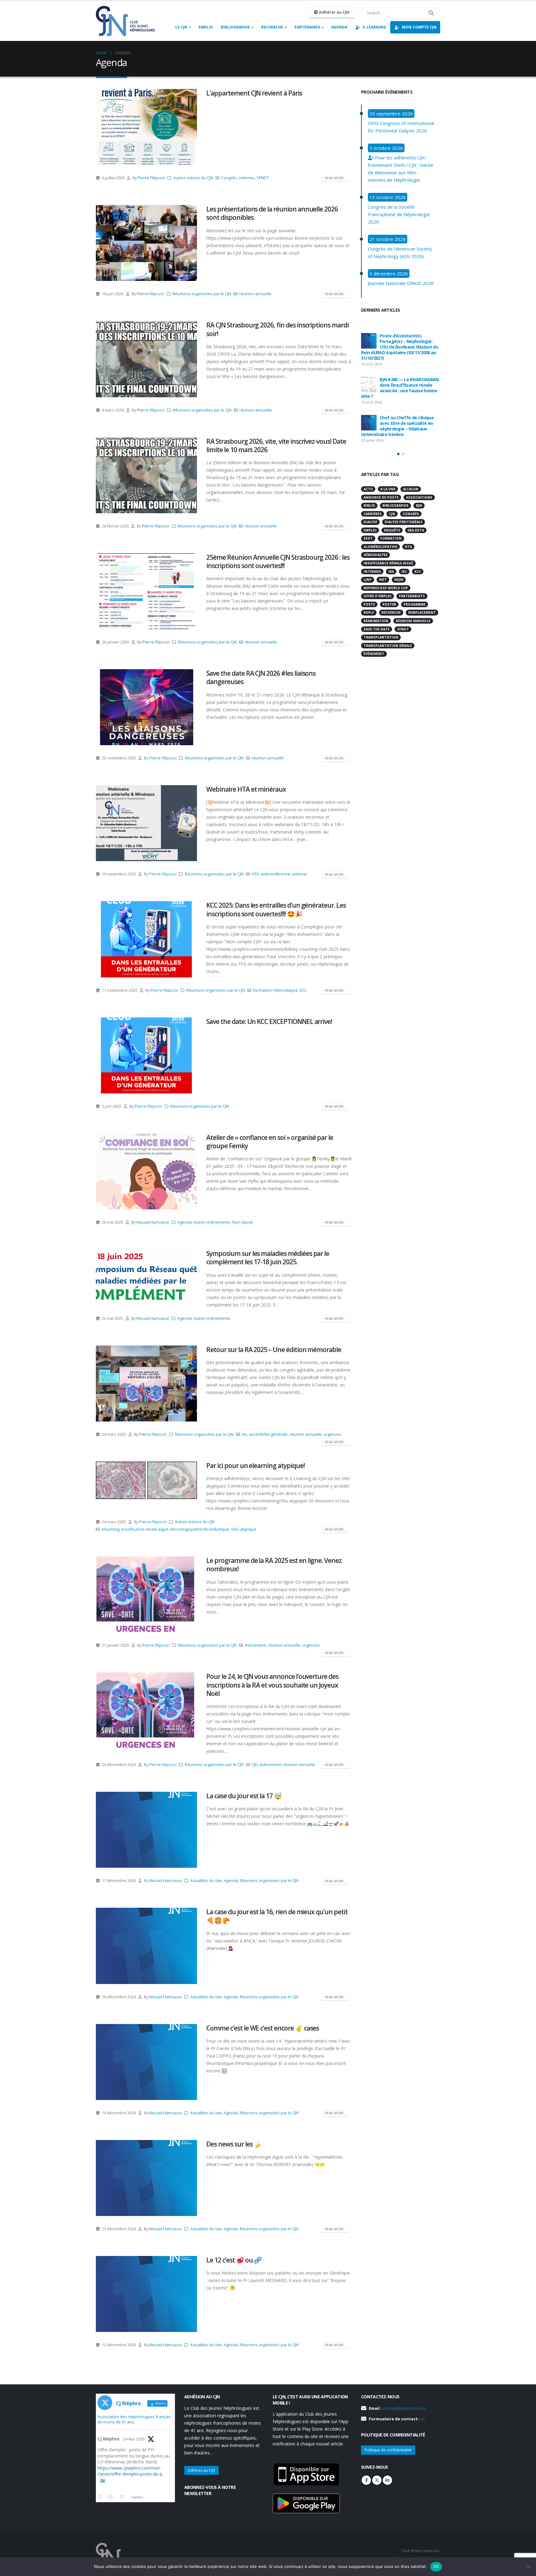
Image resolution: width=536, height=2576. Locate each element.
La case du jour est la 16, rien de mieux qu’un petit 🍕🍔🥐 (277, 1916)
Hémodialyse (286, 990)
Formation (262, 990)
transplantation (381, 637)
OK (436, 2566)
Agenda (339, 27)
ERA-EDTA (416, 530)
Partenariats (412, 596)
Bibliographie (235, 27)
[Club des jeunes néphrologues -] (125, 21)
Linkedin (387, 2480)
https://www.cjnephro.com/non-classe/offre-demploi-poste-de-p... (131, 2471)
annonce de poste (381, 497)
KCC (303, 990)
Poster (389, 604)
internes (247, 178)
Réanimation (376, 621)
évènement (255, 1645)
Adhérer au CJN (334, 12)
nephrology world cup (386, 588)
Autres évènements (212, 1222)
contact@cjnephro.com (404, 2408)
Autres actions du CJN (193, 178)
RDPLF (369, 612)
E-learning (375, 27)
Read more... (336, 178)
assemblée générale (268, 1434)
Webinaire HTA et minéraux (246, 789)
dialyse (370, 522)
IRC (404, 572)
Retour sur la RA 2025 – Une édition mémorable (274, 1350)
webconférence (276, 874)
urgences (332, 1434)
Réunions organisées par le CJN (202, 294)
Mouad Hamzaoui (153, 1222)
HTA (255, 874)
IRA (391, 572)
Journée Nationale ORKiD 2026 (401, 283)
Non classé (243, 1222)
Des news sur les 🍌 (234, 2144)
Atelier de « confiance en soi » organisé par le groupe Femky (270, 1142)
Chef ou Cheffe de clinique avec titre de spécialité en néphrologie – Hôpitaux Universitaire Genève (397, 426)
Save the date (377, 629)
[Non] (528, 2567)
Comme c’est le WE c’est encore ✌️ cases (263, 2028)
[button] (398, 454)
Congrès (229, 178)
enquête (392, 530)
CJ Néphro (108, 2439)
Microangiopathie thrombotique (200, 1529)
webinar (300, 874)
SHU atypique (244, 1529)
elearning (111, 1529)
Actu (368, 489)
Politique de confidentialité (388, 2450)
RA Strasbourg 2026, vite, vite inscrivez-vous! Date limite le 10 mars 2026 (276, 445)
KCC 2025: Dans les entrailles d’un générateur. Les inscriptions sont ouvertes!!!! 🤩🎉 (276, 909)
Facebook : (366, 2480)
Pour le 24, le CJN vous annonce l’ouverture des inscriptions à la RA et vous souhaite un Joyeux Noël (272, 1685)
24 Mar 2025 (134, 2439)
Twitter (377, 2480)
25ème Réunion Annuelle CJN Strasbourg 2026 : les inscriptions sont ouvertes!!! (278, 561)
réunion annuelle (255, 294)
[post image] (146, 127)
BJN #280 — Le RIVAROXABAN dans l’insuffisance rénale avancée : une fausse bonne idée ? (400, 388)
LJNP (368, 580)
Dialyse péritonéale (404, 522)
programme (415, 604)
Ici (423, 2419)
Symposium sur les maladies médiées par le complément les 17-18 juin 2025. (268, 1258)
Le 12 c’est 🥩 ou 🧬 (234, 2260)
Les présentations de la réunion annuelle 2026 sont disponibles (272, 213)
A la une (388, 489)
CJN (255, 1765)
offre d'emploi (377, 596)
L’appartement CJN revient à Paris (254, 93)
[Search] (431, 13)
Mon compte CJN (419, 27)
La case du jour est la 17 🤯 (244, 1796)
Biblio (369, 505)
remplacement (422, 612)
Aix (244, 1434)
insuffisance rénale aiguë (145, 1529)
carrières (373, 514)
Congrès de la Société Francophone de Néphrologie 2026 (399, 214)
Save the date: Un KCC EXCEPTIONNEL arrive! (269, 1021)
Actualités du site (206, 1881)
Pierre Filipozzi (151, 178)
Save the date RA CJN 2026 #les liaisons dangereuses (261, 677)
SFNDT (263, 178)
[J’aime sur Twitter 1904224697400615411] (124, 2498)
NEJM (399, 580)
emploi (370, 530)
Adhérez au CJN (201, 2470)
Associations (419, 497)
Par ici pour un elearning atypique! (255, 1466)
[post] (369, 341)
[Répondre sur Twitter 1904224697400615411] (101, 2498)
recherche (391, 612)
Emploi (206, 27)
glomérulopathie (380, 547)
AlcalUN (411, 489)
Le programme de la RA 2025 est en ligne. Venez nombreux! (274, 1565)
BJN (419, 505)
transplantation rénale (388, 646)
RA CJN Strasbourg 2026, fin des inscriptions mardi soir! (277, 329)
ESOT (368, 538)
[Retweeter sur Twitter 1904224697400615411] (112, 2498)
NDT (383, 580)
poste (369, 604)
